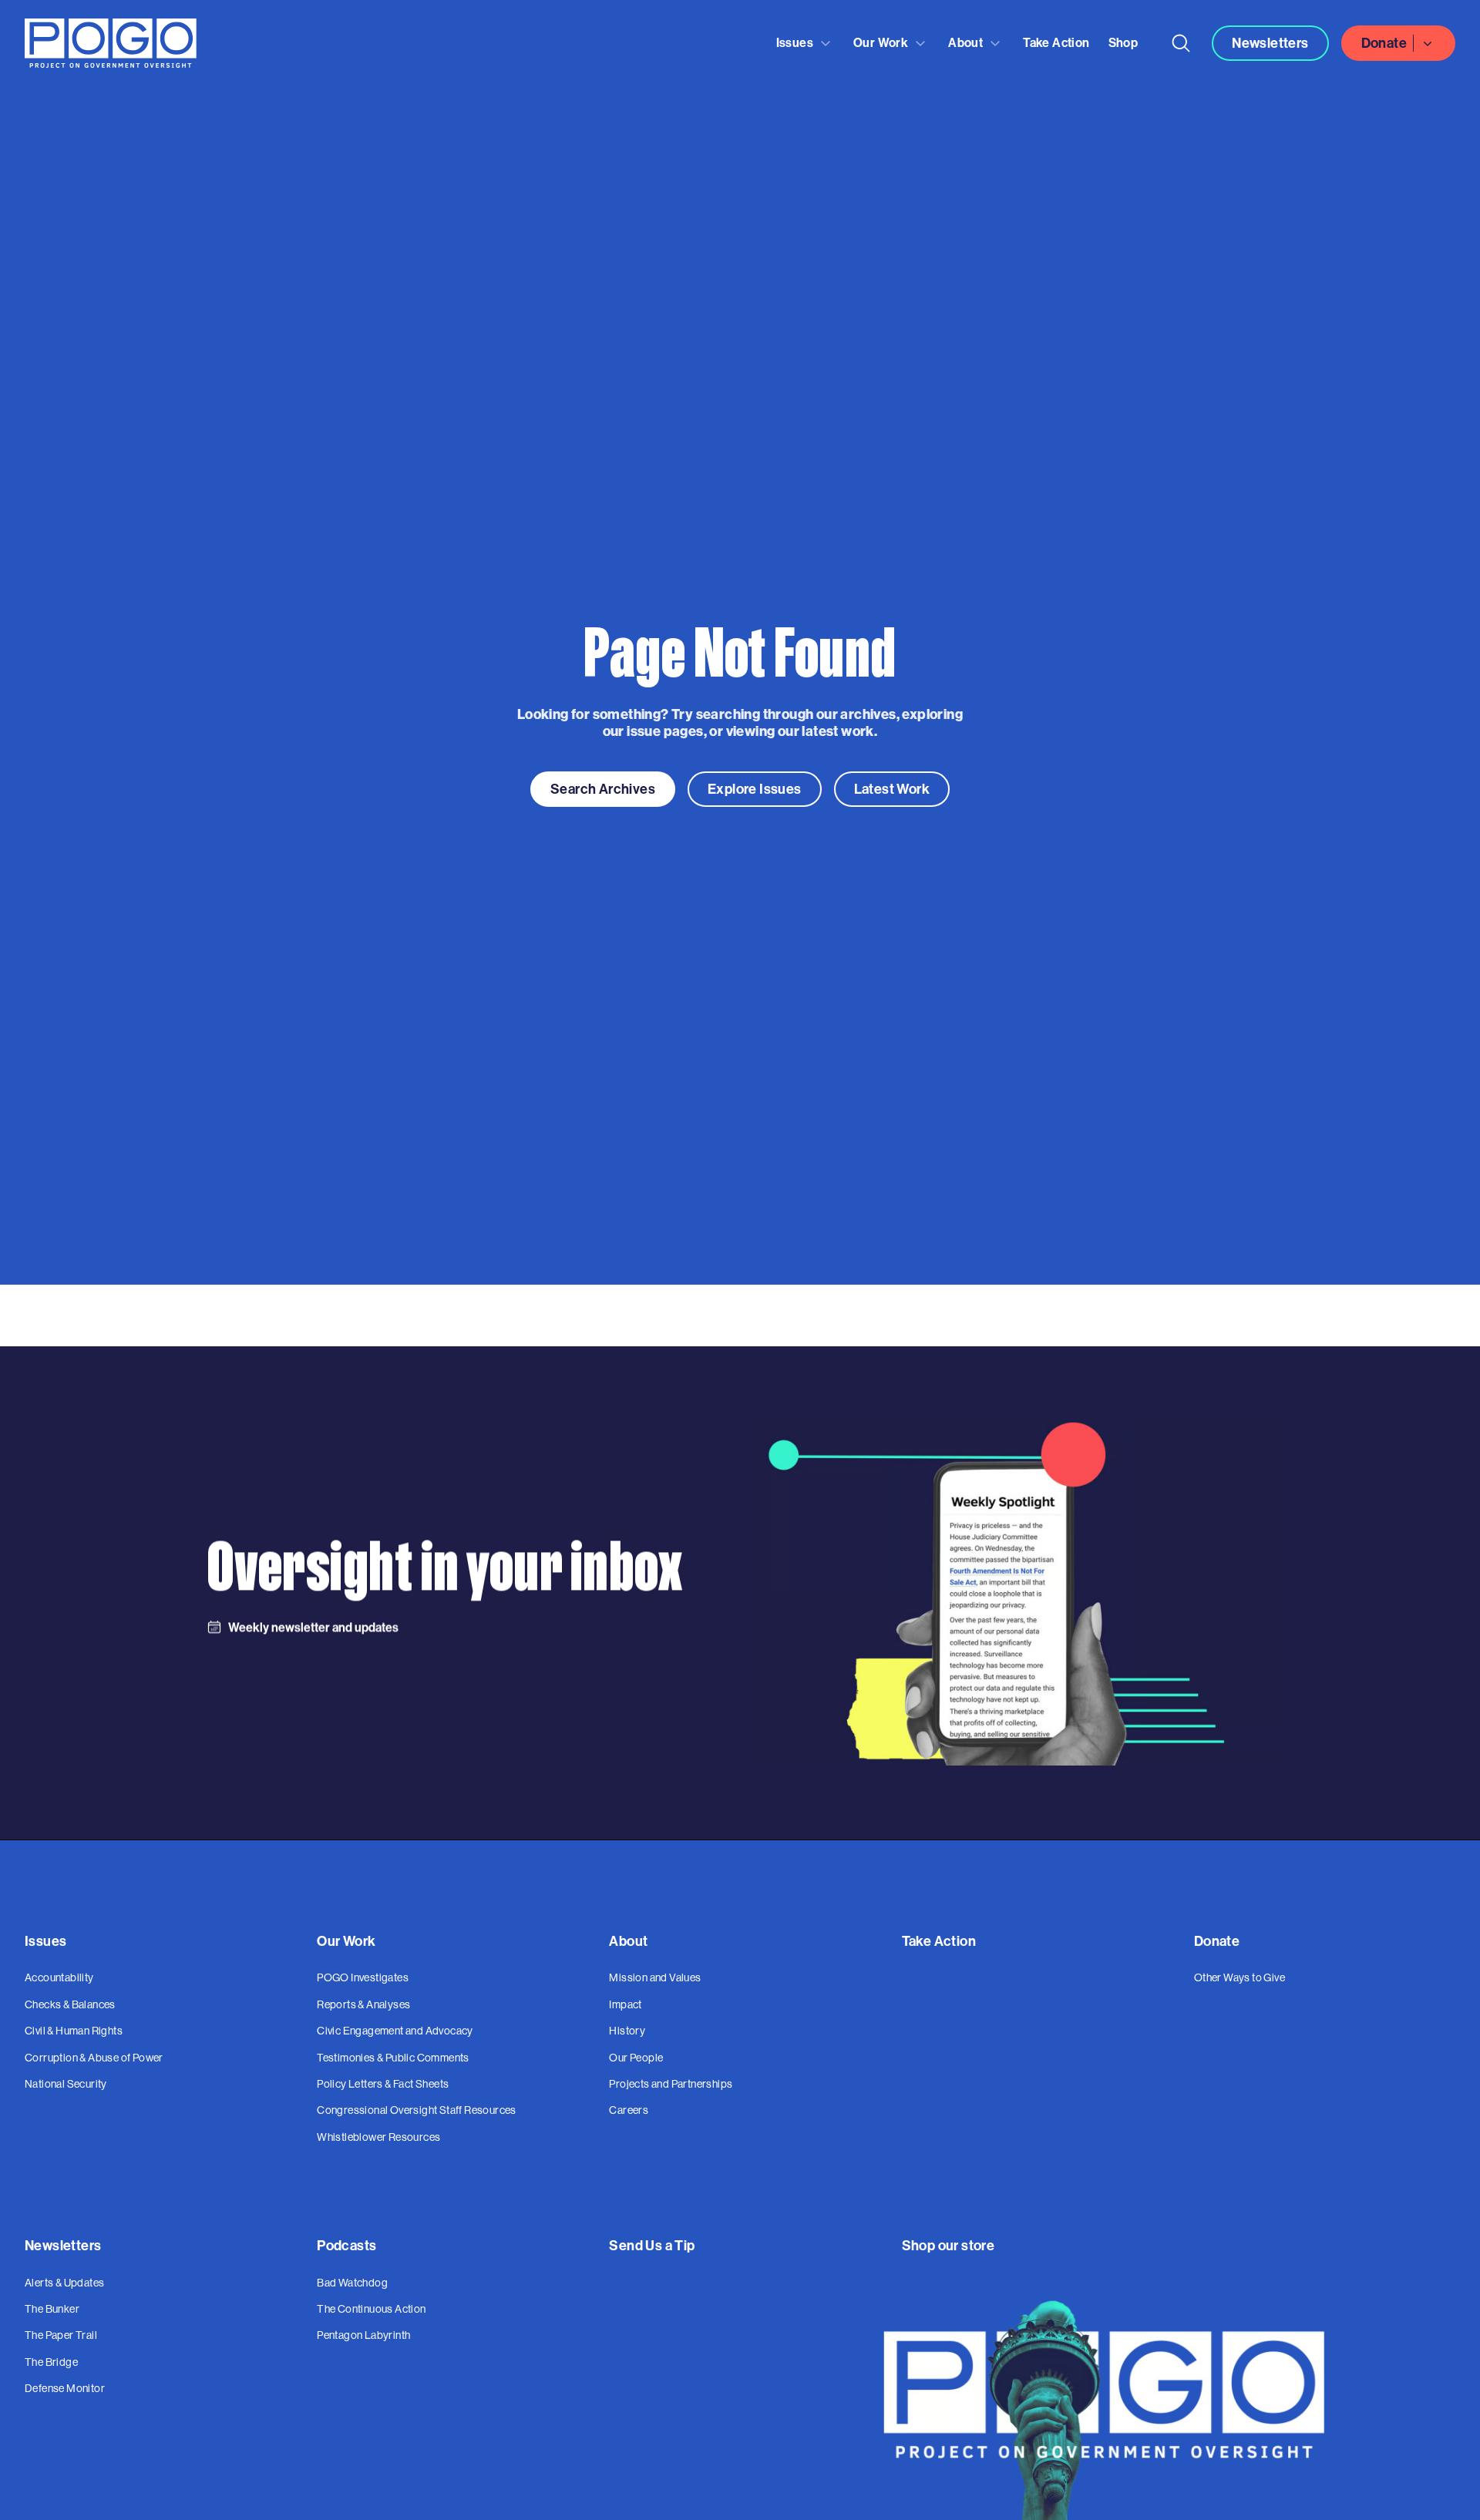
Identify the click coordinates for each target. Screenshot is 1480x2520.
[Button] (1181, 43)
